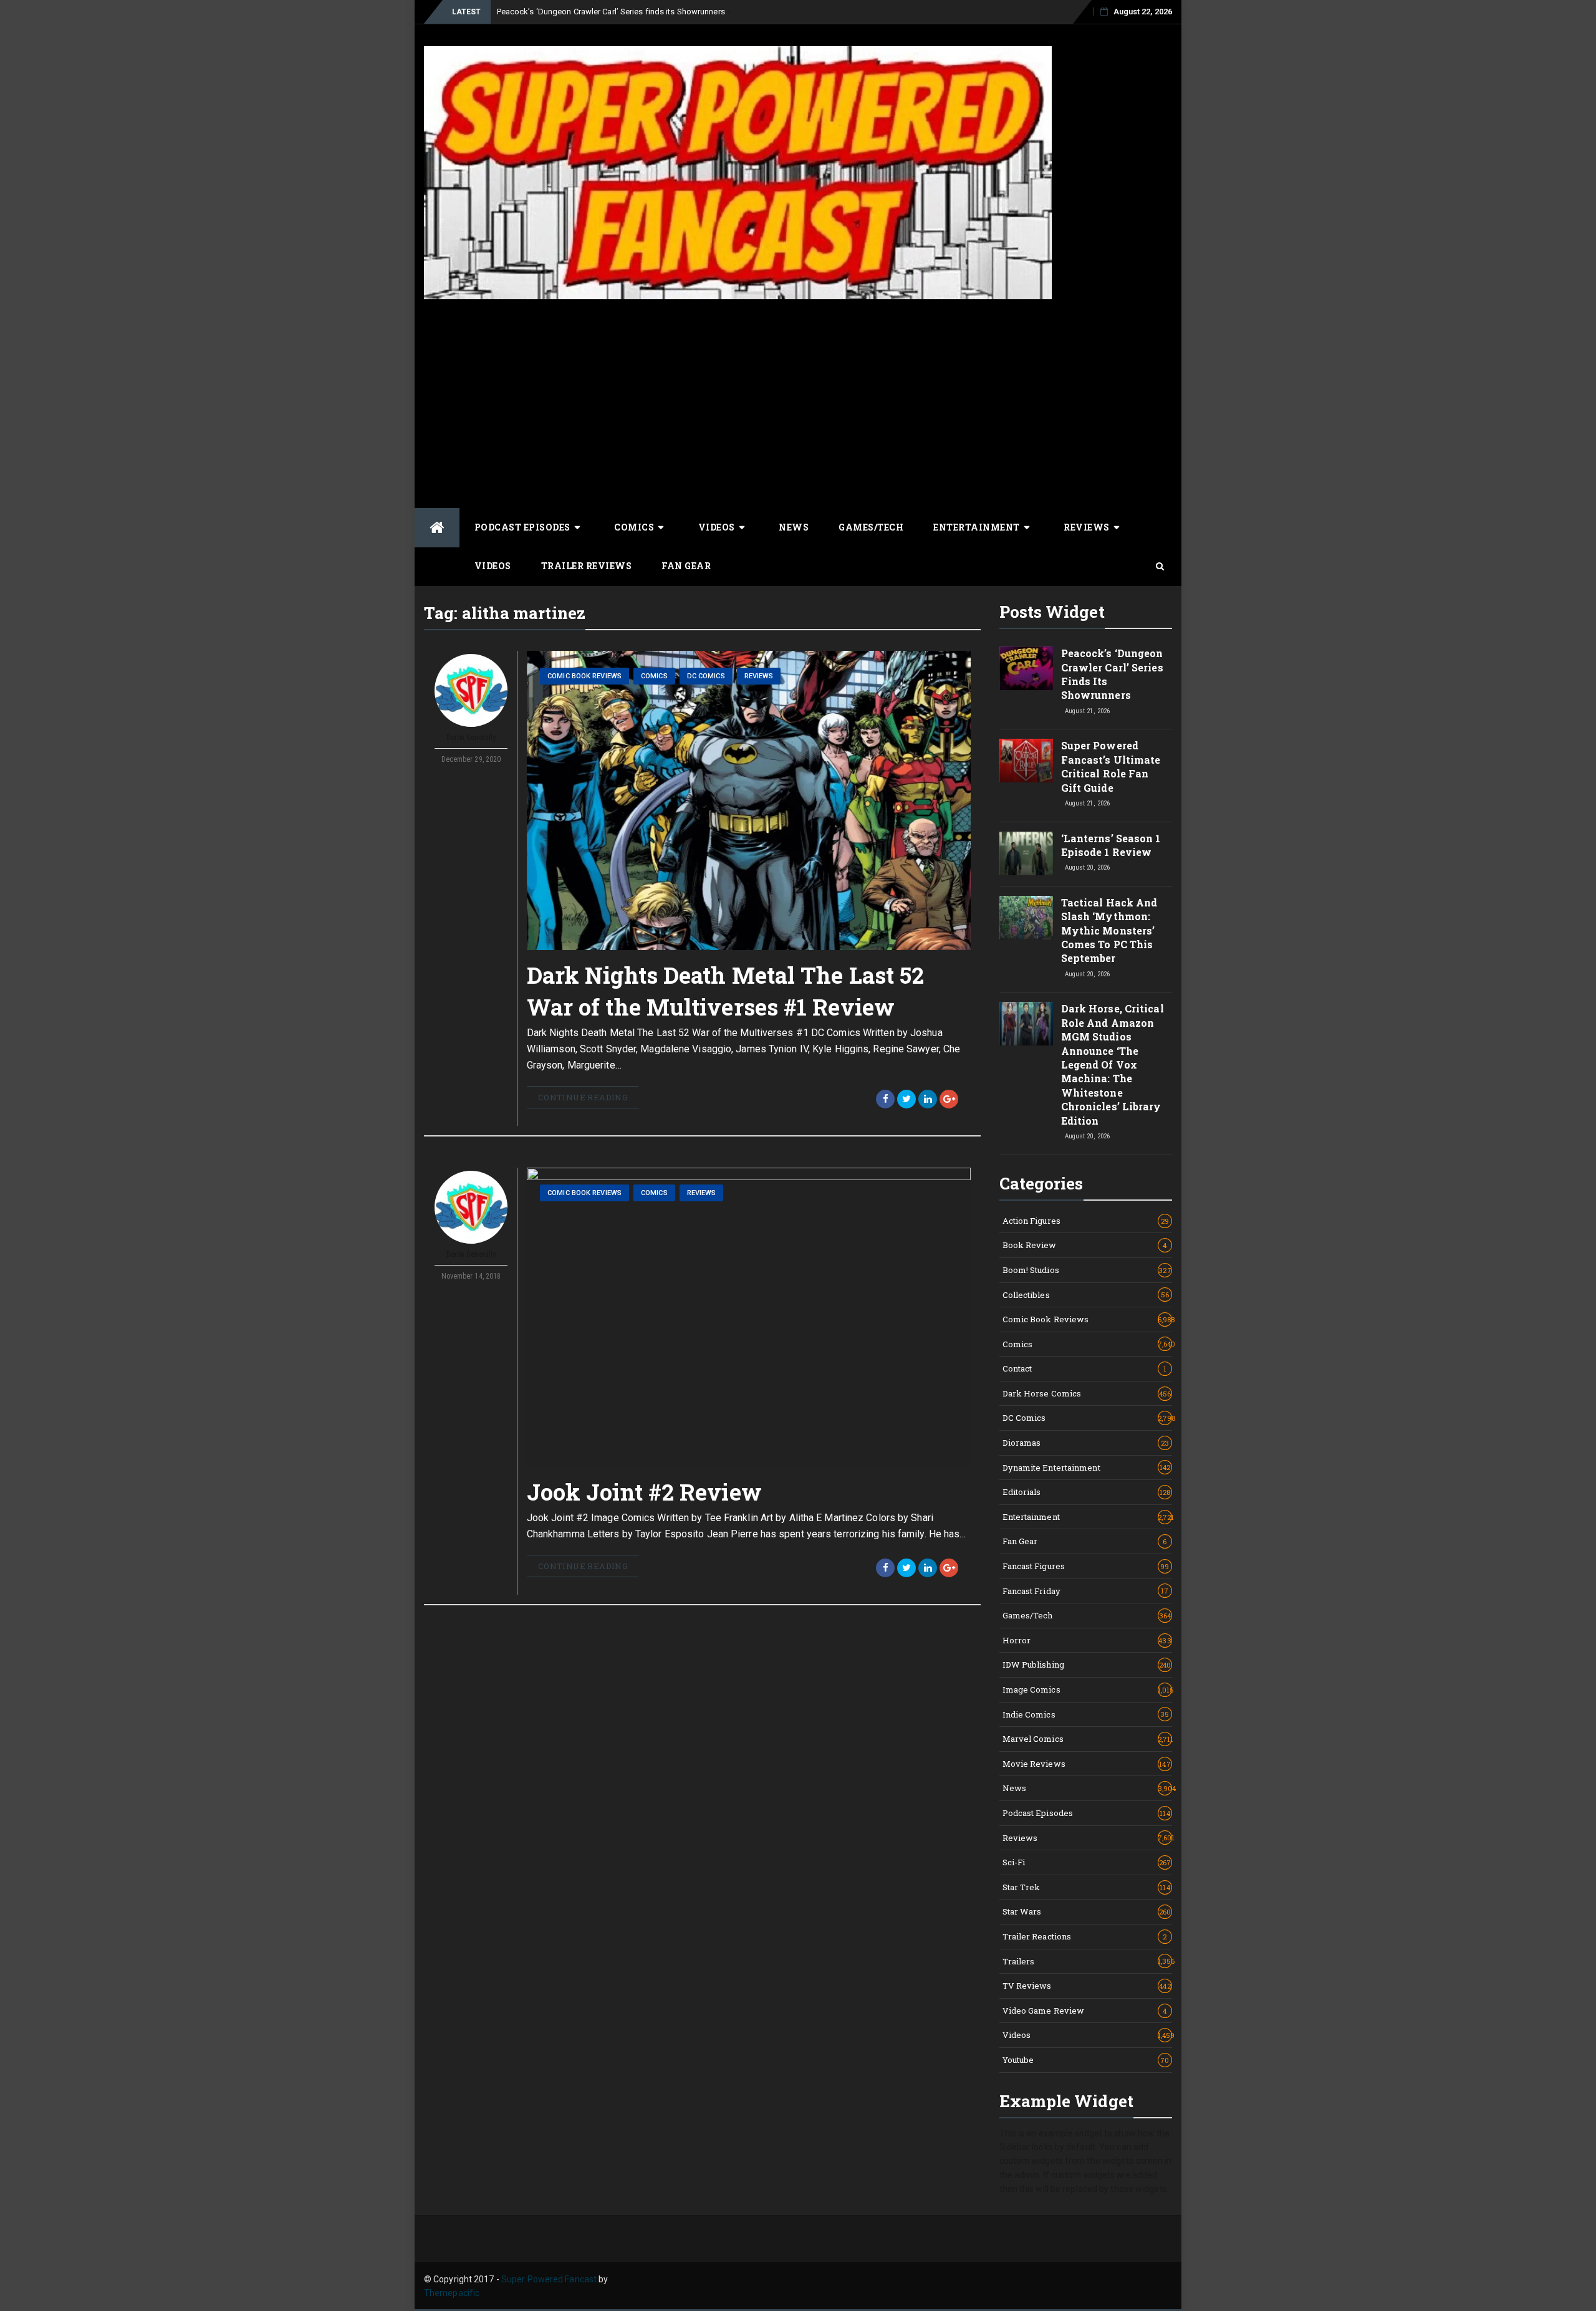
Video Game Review (1085, 2011)
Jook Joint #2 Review (644, 1492)
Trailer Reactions (1085, 1936)
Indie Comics (1086, 1714)
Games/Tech (871, 527)
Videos (717, 527)
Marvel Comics (1088, 1739)
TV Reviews (1087, 1986)
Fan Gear (686, 566)
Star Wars (1087, 1911)
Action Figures (1086, 1221)
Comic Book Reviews (584, 676)
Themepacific (452, 2293)
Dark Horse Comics (1087, 1393)
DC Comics (706, 676)
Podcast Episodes (522, 527)
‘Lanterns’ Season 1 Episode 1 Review (1111, 845)
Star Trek (1086, 1887)
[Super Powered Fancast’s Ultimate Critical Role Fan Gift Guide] (1026, 761)
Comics (634, 527)
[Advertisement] (798, 402)
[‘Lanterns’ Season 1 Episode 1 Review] (1026, 853)
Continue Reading (583, 1097)
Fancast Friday (1086, 1591)
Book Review (1085, 1245)
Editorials (1087, 1492)
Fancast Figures (1086, 1566)
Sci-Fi (1087, 1862)
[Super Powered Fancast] (437, 528)
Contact (1085, 1368)
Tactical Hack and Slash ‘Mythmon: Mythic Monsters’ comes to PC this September (1109, 930)
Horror (1087, 1640)
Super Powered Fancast (549, 2279)
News (794, 527)
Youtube (1086, 2060)
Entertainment (977, 527)
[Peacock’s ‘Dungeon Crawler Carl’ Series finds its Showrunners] (1026, 668)
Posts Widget (1052, 612)
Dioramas (1086, 1443)
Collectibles (1086, 1295)
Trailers (1088, 1961)
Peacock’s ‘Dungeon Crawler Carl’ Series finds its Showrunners (611, 12)
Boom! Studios (1087, 1270)
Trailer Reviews (587, 566)
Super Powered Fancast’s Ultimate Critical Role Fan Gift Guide (1111, 766)
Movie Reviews (1087, 1764)
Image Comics (1088, 1689)
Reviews (1087, 527)
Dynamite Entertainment (1087, 1468)
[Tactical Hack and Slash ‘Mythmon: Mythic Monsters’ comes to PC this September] (1026, 918)
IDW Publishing (1087, 1665)
